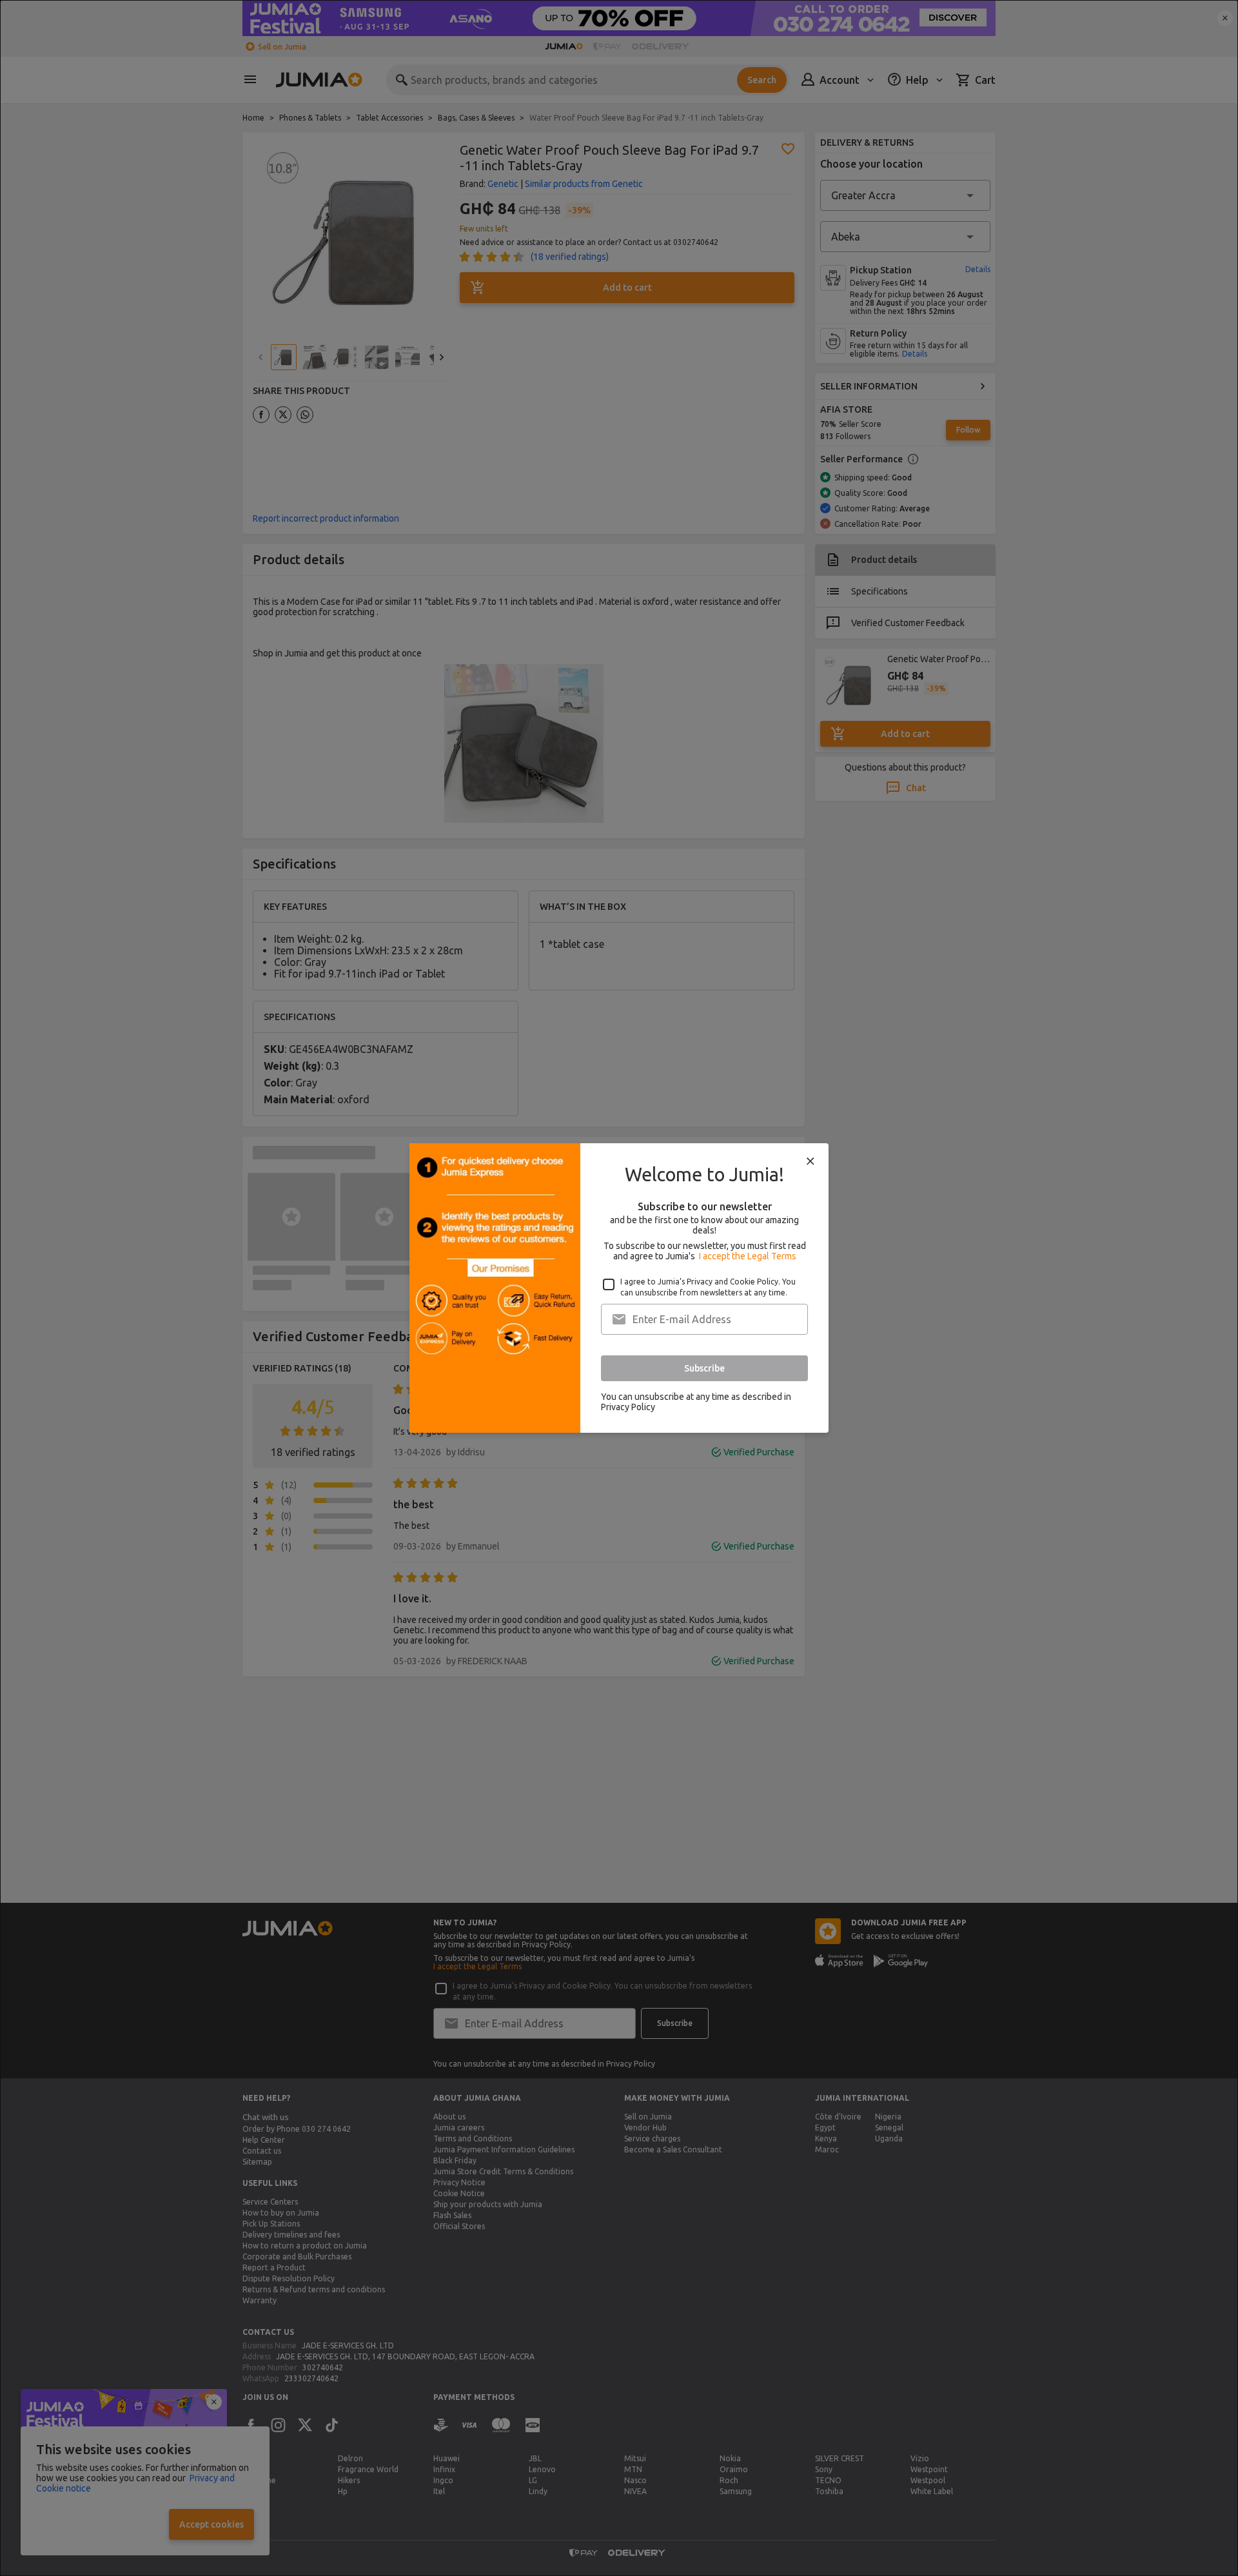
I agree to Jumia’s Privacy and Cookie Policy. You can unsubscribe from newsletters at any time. (708, 1287)
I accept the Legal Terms (748, 1256)
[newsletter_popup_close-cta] (811, 1161)
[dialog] (619, 1288)
